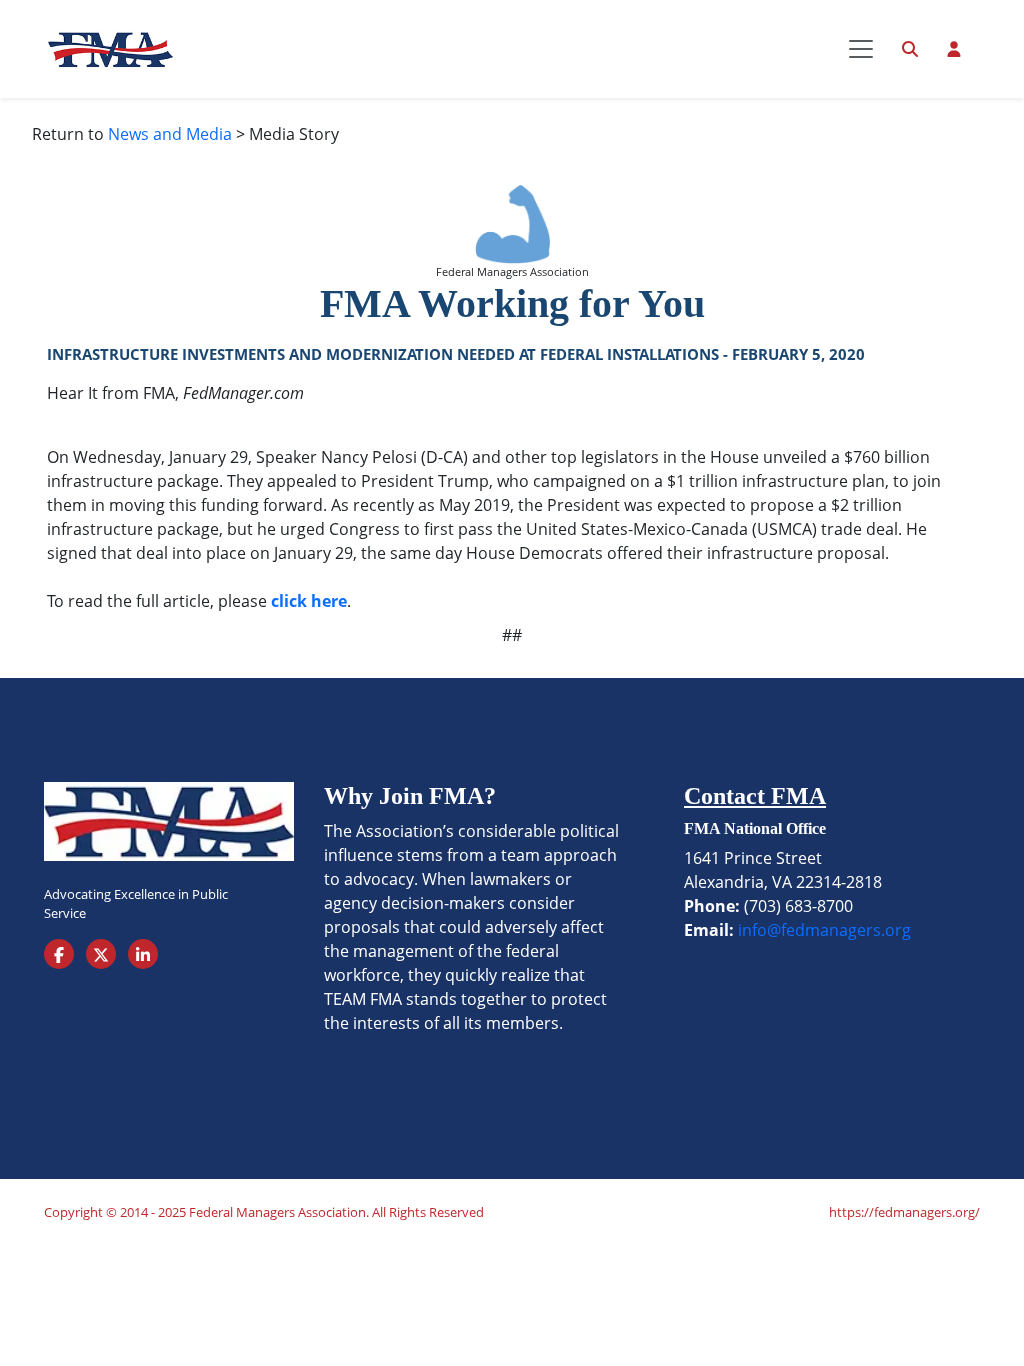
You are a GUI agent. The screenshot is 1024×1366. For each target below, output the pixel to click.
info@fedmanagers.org (824, 930)
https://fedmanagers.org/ (904, 1212)
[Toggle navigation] (861, 49)
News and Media (170, 134)
